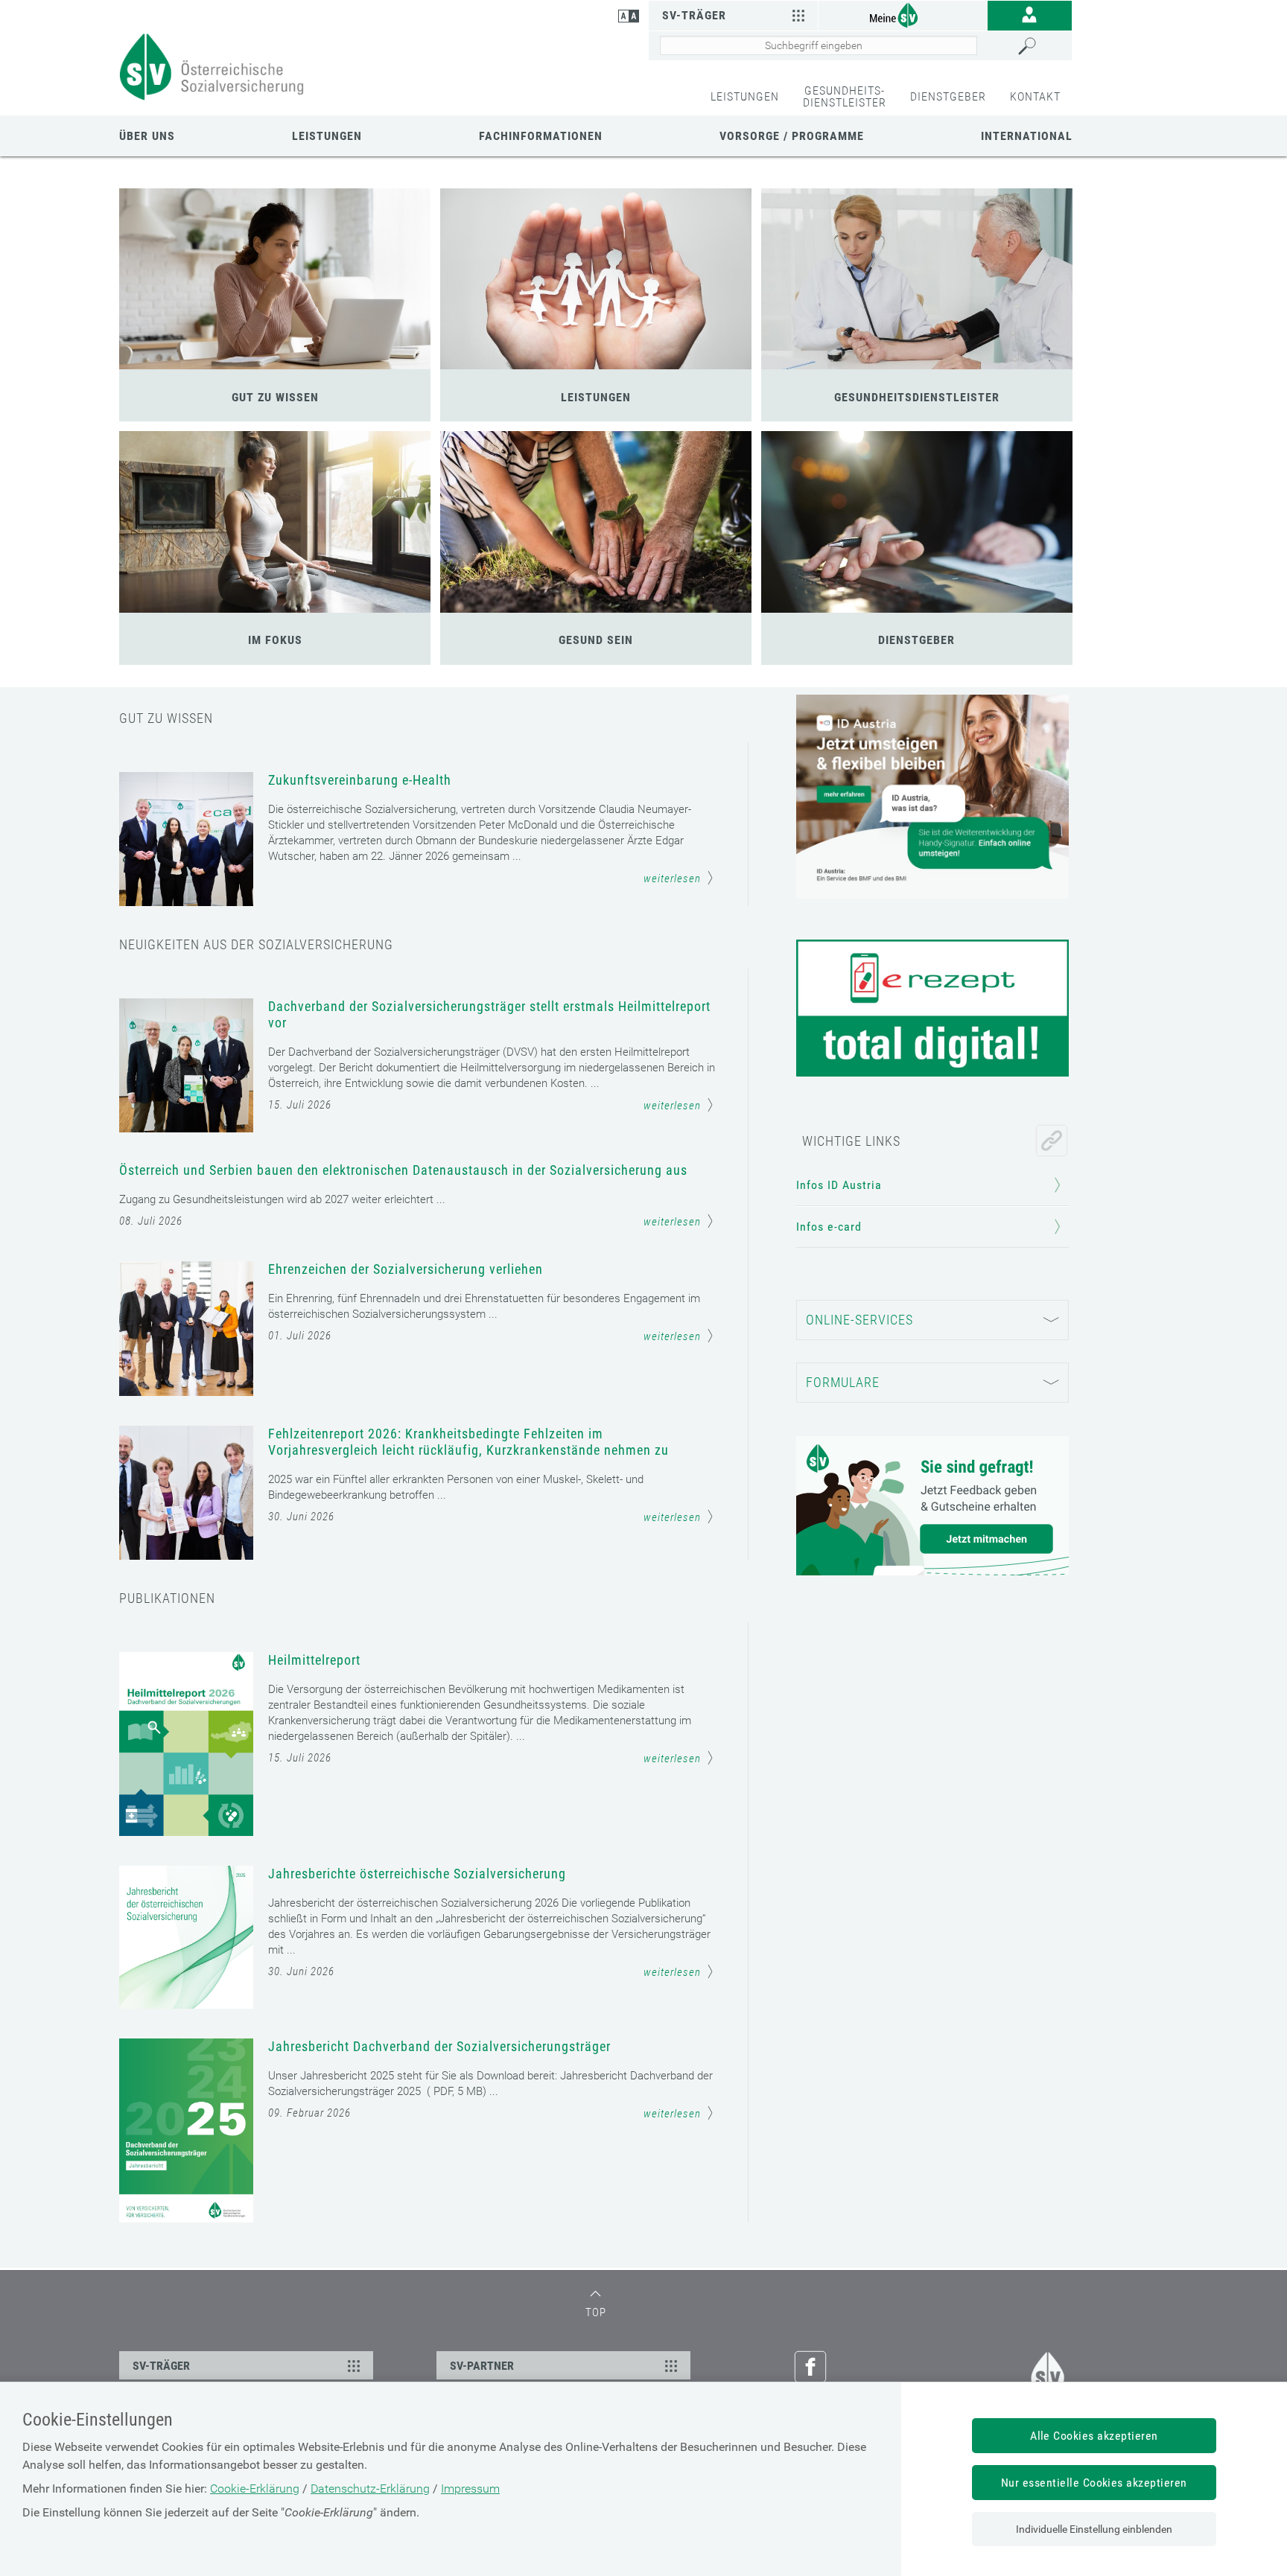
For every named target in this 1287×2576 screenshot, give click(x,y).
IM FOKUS (275, 640)
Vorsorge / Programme (792, 136)
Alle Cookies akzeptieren (1094, 2436)
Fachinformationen (541, 136)
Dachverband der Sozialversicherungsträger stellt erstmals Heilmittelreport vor (489, 1014)
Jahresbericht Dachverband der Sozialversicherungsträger (439, 2046)
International (1027, 136)
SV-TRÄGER (161, 2366)
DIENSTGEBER (948, 96)
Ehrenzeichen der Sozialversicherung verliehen (406, 1269)
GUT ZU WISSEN (275, 397)
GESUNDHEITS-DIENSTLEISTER (845, 96)
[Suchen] (1041, 46)
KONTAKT (1035, 96)
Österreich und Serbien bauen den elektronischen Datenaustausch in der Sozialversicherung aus (403, 1170)
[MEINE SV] (903, 15)
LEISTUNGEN (745, 96)
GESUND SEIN (596, 640)
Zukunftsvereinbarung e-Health (360, 780)
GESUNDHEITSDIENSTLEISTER (917, 397)
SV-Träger (694, 15)
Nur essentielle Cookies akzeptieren (1094, 2483)
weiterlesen (672, 879)
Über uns (147, 136)
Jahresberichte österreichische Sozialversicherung (417, 1874)
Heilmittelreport (314, 1660)
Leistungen (327, 136)
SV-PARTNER (482, 2366)
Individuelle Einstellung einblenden (1094, 2529)
